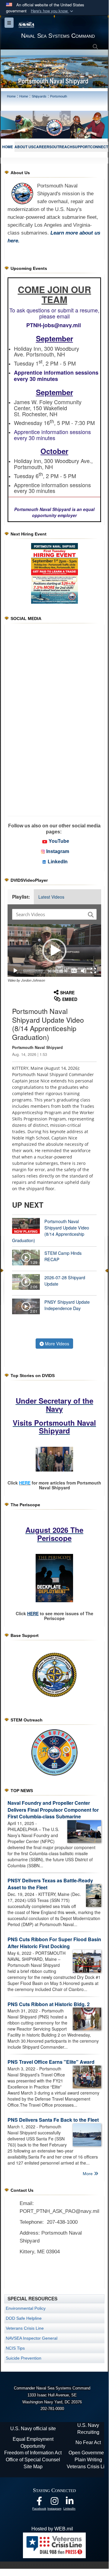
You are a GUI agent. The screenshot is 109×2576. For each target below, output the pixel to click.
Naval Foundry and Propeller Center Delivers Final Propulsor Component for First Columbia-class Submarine (53, 1810)
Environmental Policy (26, 2308)
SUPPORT (81, 147)
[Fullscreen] (93, 971)
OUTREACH (62, 147)
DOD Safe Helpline (24, 2318)
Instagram (58, 851)
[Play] (15, 971)
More (88, 2174)
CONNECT (99, 147)
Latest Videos (51, 897)
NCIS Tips (15, 2348)
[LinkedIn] (69, 2502)
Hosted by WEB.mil (52, 2529)
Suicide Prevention (24, 2358)
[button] (53, 11)
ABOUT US (24, 147)
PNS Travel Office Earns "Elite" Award (51, 2062)
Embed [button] (70, 999)
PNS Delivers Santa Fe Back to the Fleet (53, 2120)
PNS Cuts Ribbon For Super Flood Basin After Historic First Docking (54, 1943)
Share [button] (67, 992)
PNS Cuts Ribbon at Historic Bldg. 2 (49, 2004)
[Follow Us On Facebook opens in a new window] (39, 2502)
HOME (8, 147)
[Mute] (84, 971)
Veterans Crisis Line (25, 2328)
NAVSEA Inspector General (32, 2338)
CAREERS (43, 147)
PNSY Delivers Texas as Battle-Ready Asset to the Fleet (50, 1884)
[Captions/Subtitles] (74, 971)
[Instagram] (54, 2502)
